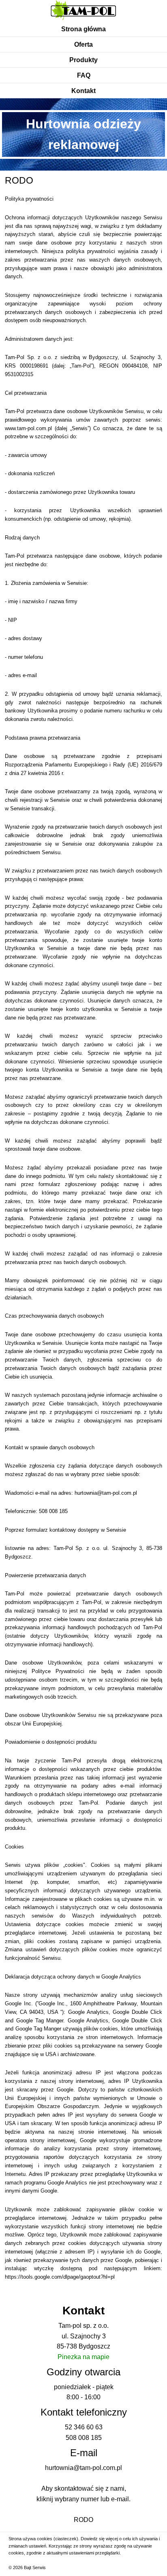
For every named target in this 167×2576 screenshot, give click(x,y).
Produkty (83, 60)
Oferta (83, 44)
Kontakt (83, 91)
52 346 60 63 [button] (84, 2427)
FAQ (84, 75)
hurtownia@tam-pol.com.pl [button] (106, 1493)
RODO (83, 2520)
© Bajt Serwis (27, 2567)
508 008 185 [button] (53, 1511)
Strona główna (83, 29)
